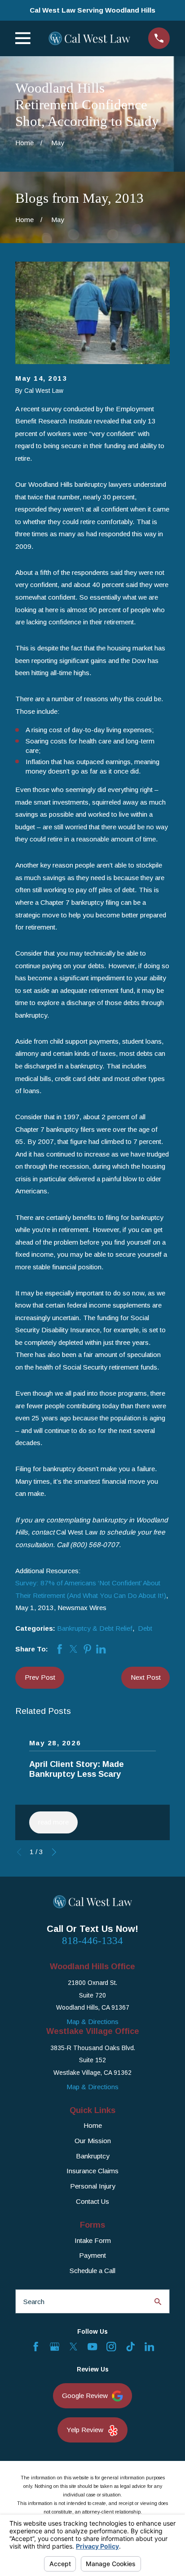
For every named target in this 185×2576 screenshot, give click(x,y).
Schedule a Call (92, 2271)
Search (34, 2302)
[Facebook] (36, 2347)
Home (93, 2125)
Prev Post (40, 1677)
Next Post (146, 1677)
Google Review (85, 2396)
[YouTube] (92, 2347)
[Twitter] (73, 2347)
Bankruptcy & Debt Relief (95, 1628)
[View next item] (54, 1852)
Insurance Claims (92, 2171)
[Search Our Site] (158, 2302)
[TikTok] (130, 2347)
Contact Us (92, 2201)
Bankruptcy (93, 2156)
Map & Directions (92, 2022)
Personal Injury (93, 2186)
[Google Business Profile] (55, 2347)
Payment (92, 2255)
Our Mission (93, 2141)
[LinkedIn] (149, 2347)
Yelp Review (85, 2430)
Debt (145, 1628)
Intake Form (93, 2240)
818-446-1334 (92, 1941)
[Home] (89, 38)
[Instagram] (111, 2347)
